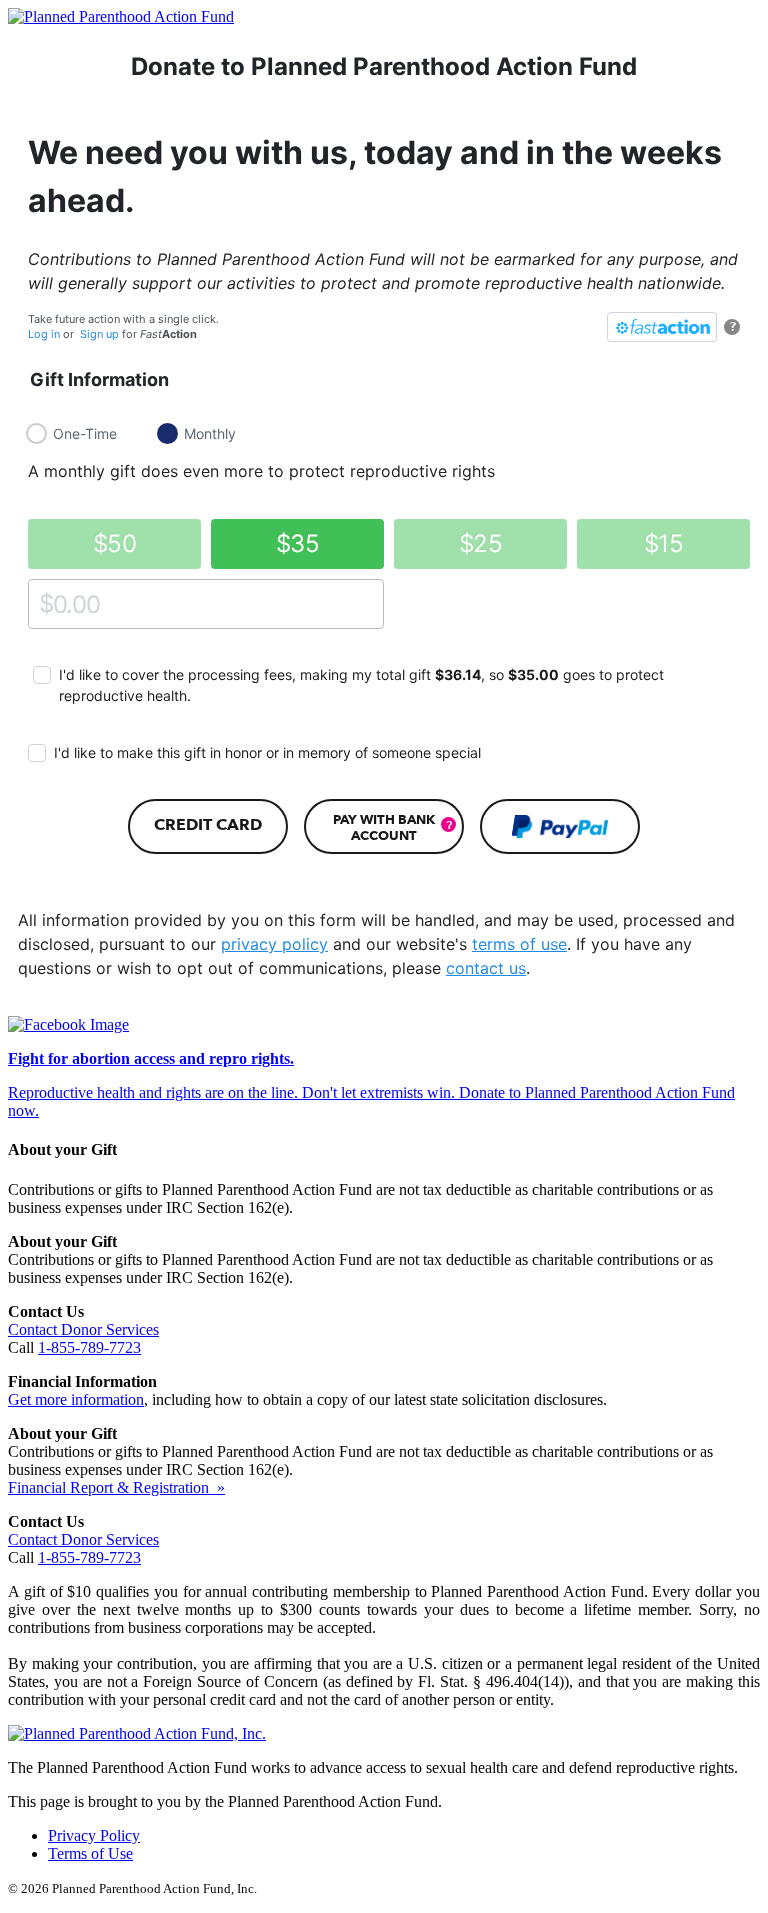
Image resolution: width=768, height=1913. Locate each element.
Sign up (99, 334)
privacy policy (274, 944)
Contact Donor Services (83, 1329)
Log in (44, 334)
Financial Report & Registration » (116, 1487)
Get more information (76, 1399)
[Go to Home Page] (121, 16)
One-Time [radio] (85, 433)
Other (46, 603)
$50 (114, 543)
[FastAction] (662, 327)
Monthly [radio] (210, 433)
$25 (480, 543)
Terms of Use (90, 1853)
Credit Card (208, 824)
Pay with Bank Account (384, 827)
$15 (663, 543)
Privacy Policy (94, 1835)
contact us (486, 968)
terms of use (519, 944)
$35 (297, 543)
